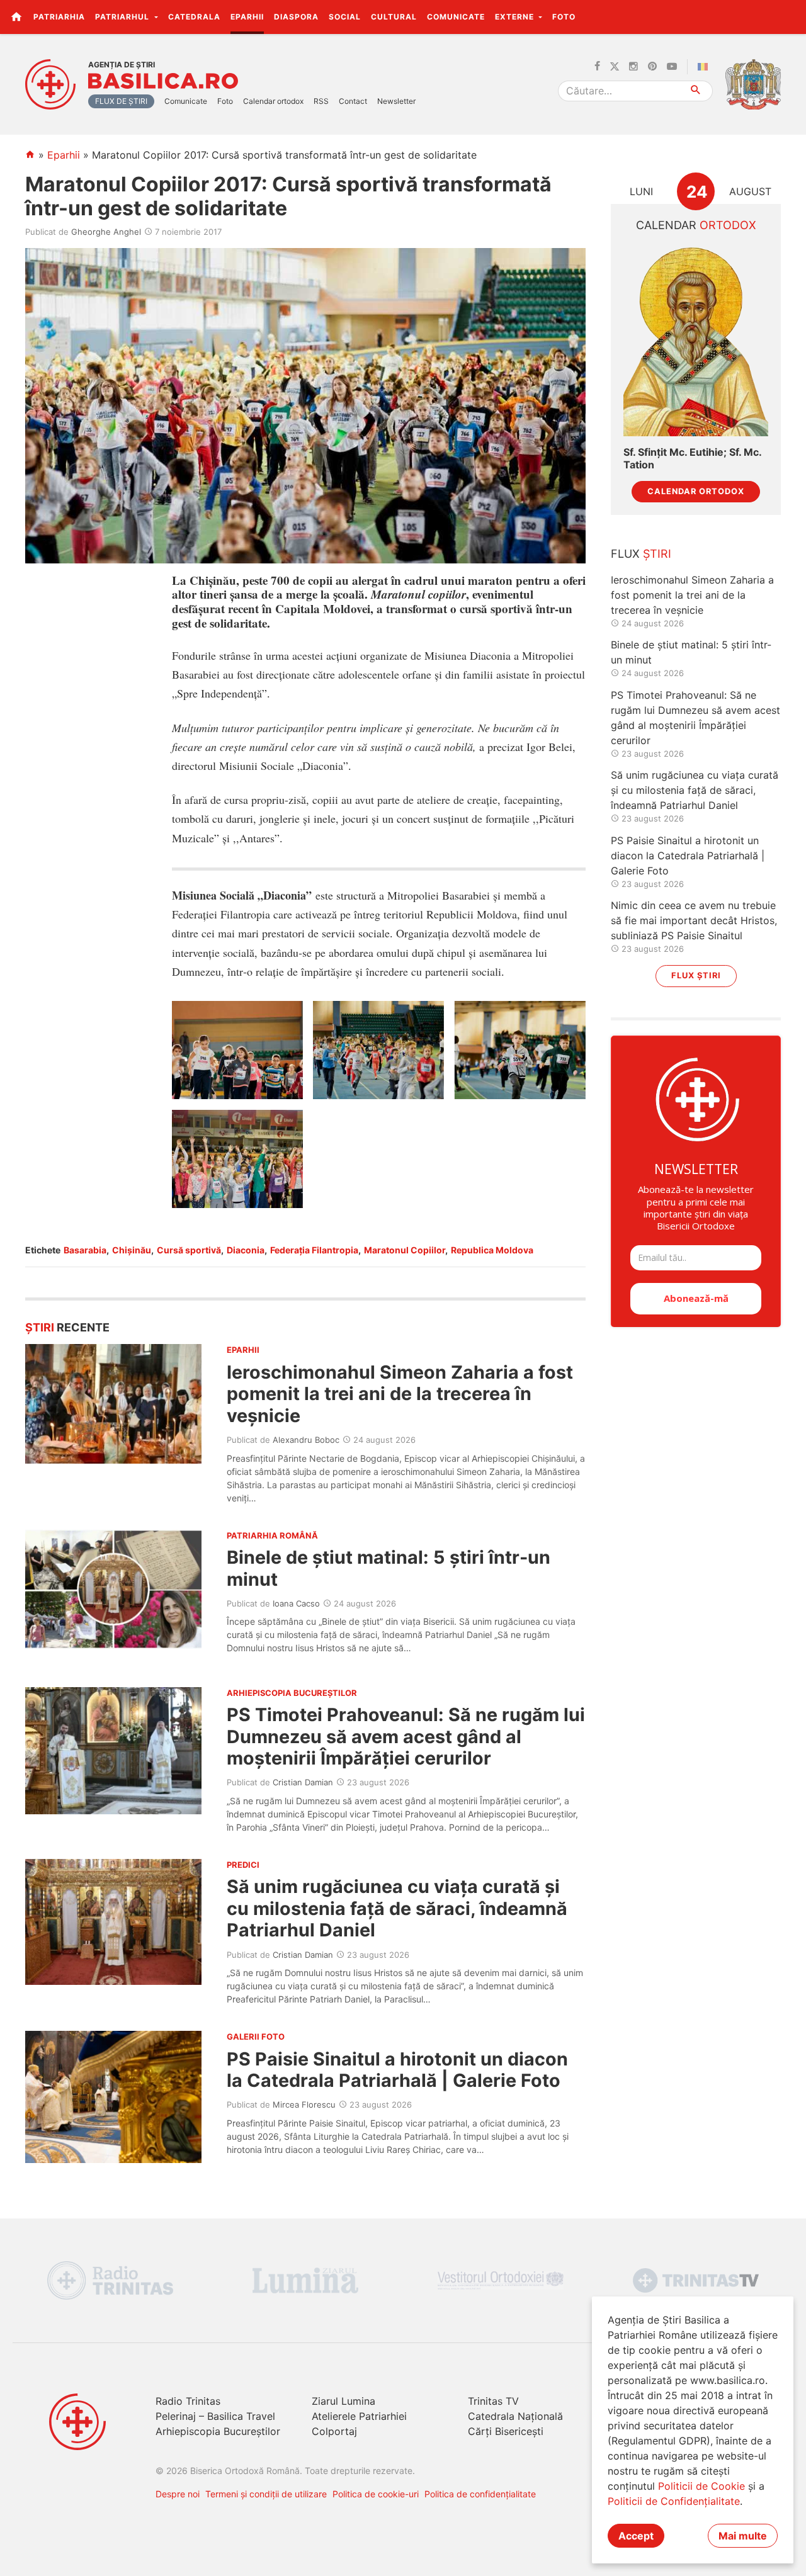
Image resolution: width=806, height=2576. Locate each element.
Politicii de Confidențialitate (674, 2501)
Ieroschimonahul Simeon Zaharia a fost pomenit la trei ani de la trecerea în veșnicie (400, 1394)
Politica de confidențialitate (480, 2494)
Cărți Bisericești (506, 2431)
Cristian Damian (303, 1782)
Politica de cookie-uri (376, 2494)
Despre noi (178, 2494)
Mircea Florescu (304, 2104)
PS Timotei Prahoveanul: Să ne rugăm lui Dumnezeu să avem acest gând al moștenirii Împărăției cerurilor (406, 1736)
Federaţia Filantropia (314, 1250)
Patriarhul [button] (123, 17)
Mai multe (743, 2536)
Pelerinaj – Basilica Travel (215, 2416)
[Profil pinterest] (652, 67)
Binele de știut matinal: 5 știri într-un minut (389, 1568)
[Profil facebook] (597, 67)
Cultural (394, 17)
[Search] (696, 91)
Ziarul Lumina (343, 2401)
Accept (636, 2536)
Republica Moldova (492, 1250)
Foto (564, 17)
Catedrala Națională (515, 2416)
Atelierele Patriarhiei (359, 2416)
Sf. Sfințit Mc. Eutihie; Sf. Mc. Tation (692, 458)
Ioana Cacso (296, 1603)
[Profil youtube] (672, 67)
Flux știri (696, 975)
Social (345, 17)
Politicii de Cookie (701, 2486)
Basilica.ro (163, 81)
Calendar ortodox (273, 101)
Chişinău (132, 1250)
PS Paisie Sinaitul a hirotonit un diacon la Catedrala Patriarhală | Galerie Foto (397, 2070)
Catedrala (194, 17)
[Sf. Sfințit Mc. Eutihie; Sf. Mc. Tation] (696, 340)
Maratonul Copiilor (405, 1250)
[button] (789, 16)
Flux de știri (121, 101)
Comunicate (456, 17)
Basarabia (85, 1250)
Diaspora (296, 17)
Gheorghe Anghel (106, 232)
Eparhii (247, 17)
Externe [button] (516, 17)
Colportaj (334, 2431)
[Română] (705, 67)
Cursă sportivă (189, 1250)
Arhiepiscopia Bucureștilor (218, 2431)
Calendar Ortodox (696, 491)
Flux (641, 554)
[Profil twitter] (615, 67)
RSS (321, 101)
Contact (353, 101)
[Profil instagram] (633, 67)
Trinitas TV (493, 2401)
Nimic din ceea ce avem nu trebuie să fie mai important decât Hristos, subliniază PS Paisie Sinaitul (694, 920)
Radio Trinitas (188, 2401)
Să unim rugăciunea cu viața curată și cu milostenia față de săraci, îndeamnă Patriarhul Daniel (397, 1908)
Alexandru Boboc (306, 1440)
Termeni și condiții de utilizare (266, 2494)
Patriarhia (59, 17)
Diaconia (246, 1250)
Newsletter (396, 101)
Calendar (696, 225)
